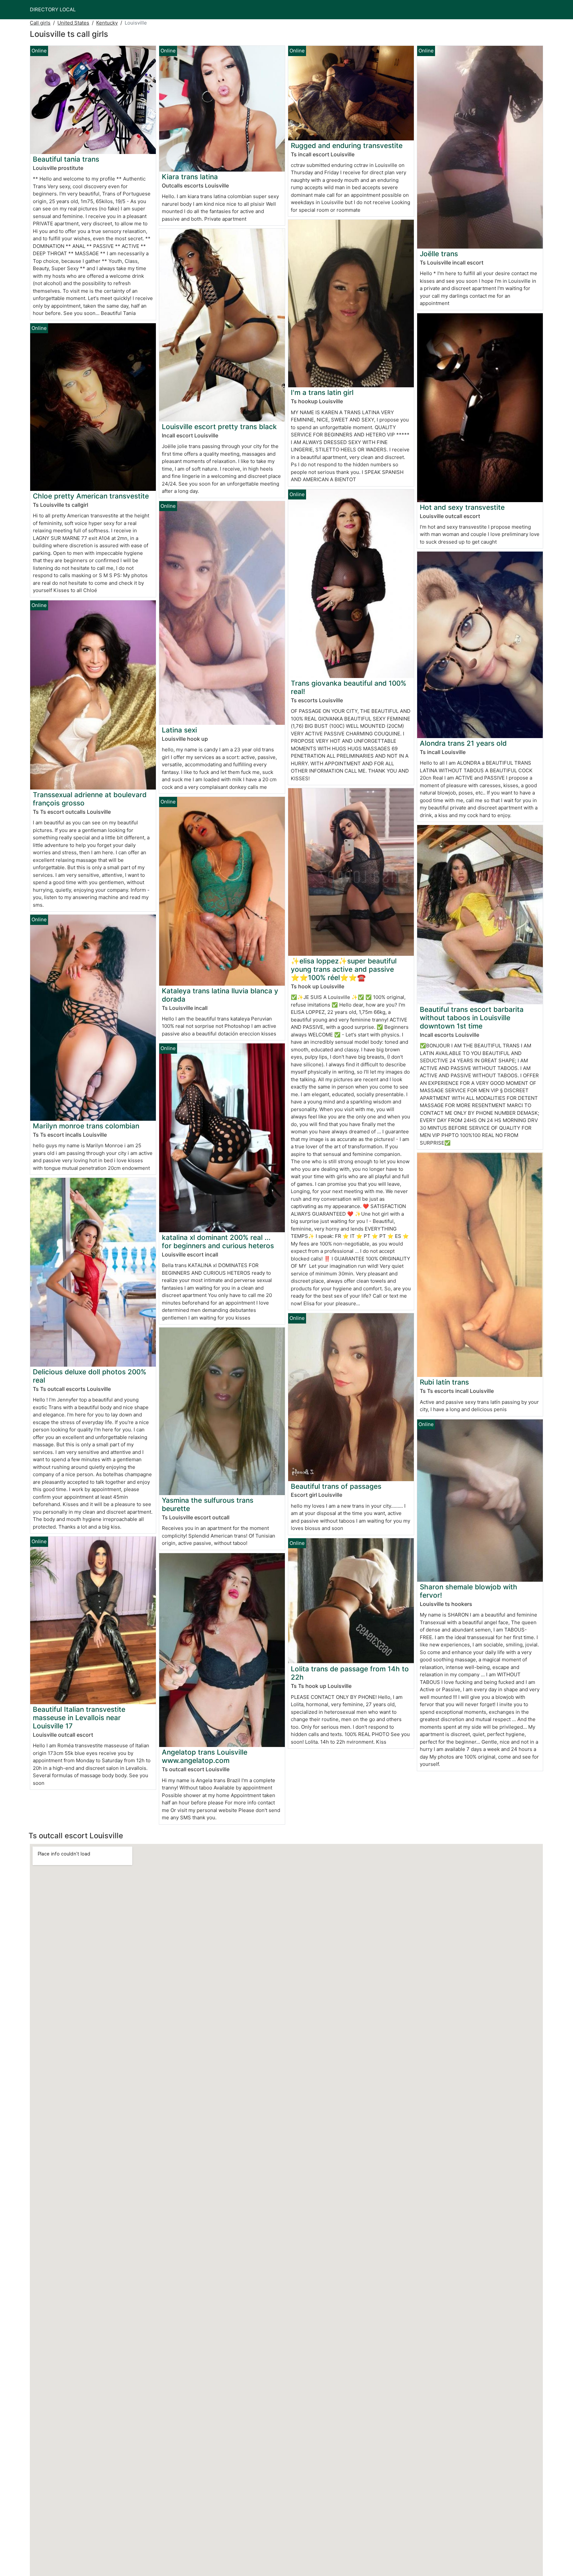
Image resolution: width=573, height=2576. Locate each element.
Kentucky (107, 23)
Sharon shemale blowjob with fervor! (469, 1591)
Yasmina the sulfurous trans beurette (208, 1504)
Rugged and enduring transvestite (347, 146)
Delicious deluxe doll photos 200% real (90, 1376)
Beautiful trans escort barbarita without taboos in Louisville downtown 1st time (472, 1018)
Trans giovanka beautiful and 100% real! (349, 687)
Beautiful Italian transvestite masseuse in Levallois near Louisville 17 (79, 1718)
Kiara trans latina (190, 177)
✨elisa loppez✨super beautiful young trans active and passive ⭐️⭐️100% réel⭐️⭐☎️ (344, 969)
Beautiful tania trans (66, 159)
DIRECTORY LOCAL (53, 9)
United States (73, 23)
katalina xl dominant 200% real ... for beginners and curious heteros (218, 1242)
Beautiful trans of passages (336, 1486)
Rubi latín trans (444, 1382)
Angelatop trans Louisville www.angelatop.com (205, 1756)
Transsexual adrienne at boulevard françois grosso (90, 799)
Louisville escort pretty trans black (219, 427)
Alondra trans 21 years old (463, 743)
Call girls (40, 23)
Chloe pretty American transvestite (91, 496)
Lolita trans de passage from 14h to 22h (350, 1673)
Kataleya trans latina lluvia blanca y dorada (220, 995)
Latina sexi (179, 730)
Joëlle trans (439, 254)
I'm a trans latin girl (322, 392)
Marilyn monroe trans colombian (86, 1126)
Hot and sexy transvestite (462, 507)
